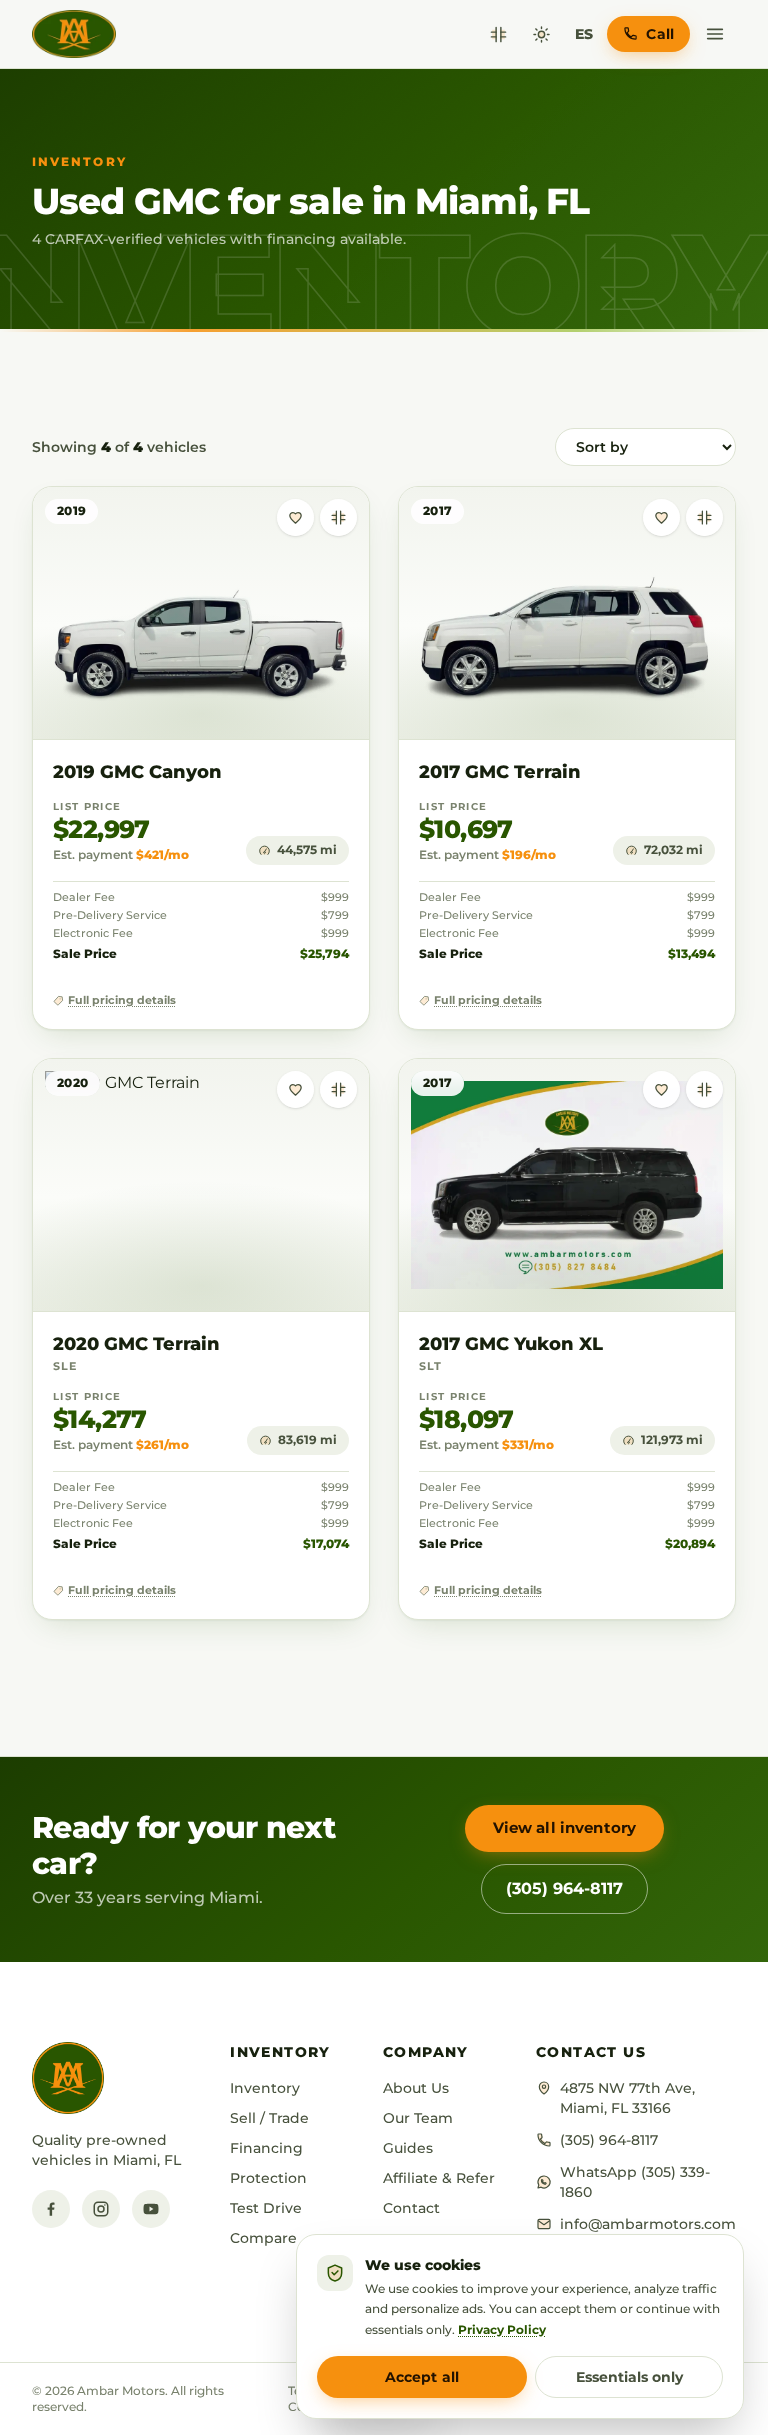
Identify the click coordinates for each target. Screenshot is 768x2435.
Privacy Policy (502, 2329)
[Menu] (715, 34)
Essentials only (629, 2377)
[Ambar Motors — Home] (74, 34)
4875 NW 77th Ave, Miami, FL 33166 (627, 2098)
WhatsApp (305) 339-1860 (635, 2182)
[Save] (295, 517)
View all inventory (565, 1827)
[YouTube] (151, 2209)
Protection (268, 2178)
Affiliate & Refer (439, 2178)
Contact (411, 2208)
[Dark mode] (541, 34)
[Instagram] (101, 2209)
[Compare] (498, 34)
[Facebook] (51, 2209)
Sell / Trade (269, 2118)
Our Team (418, 2118)
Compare (263, 2238)
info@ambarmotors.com (648, 2224)
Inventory (265, 2088)
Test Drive (266, 2208)
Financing (266, 2148)
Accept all (422, 2377)
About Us (416, 2088)
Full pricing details (122, 1000)
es (584, 34)
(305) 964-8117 (564, 1888)
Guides (408, 2148)
